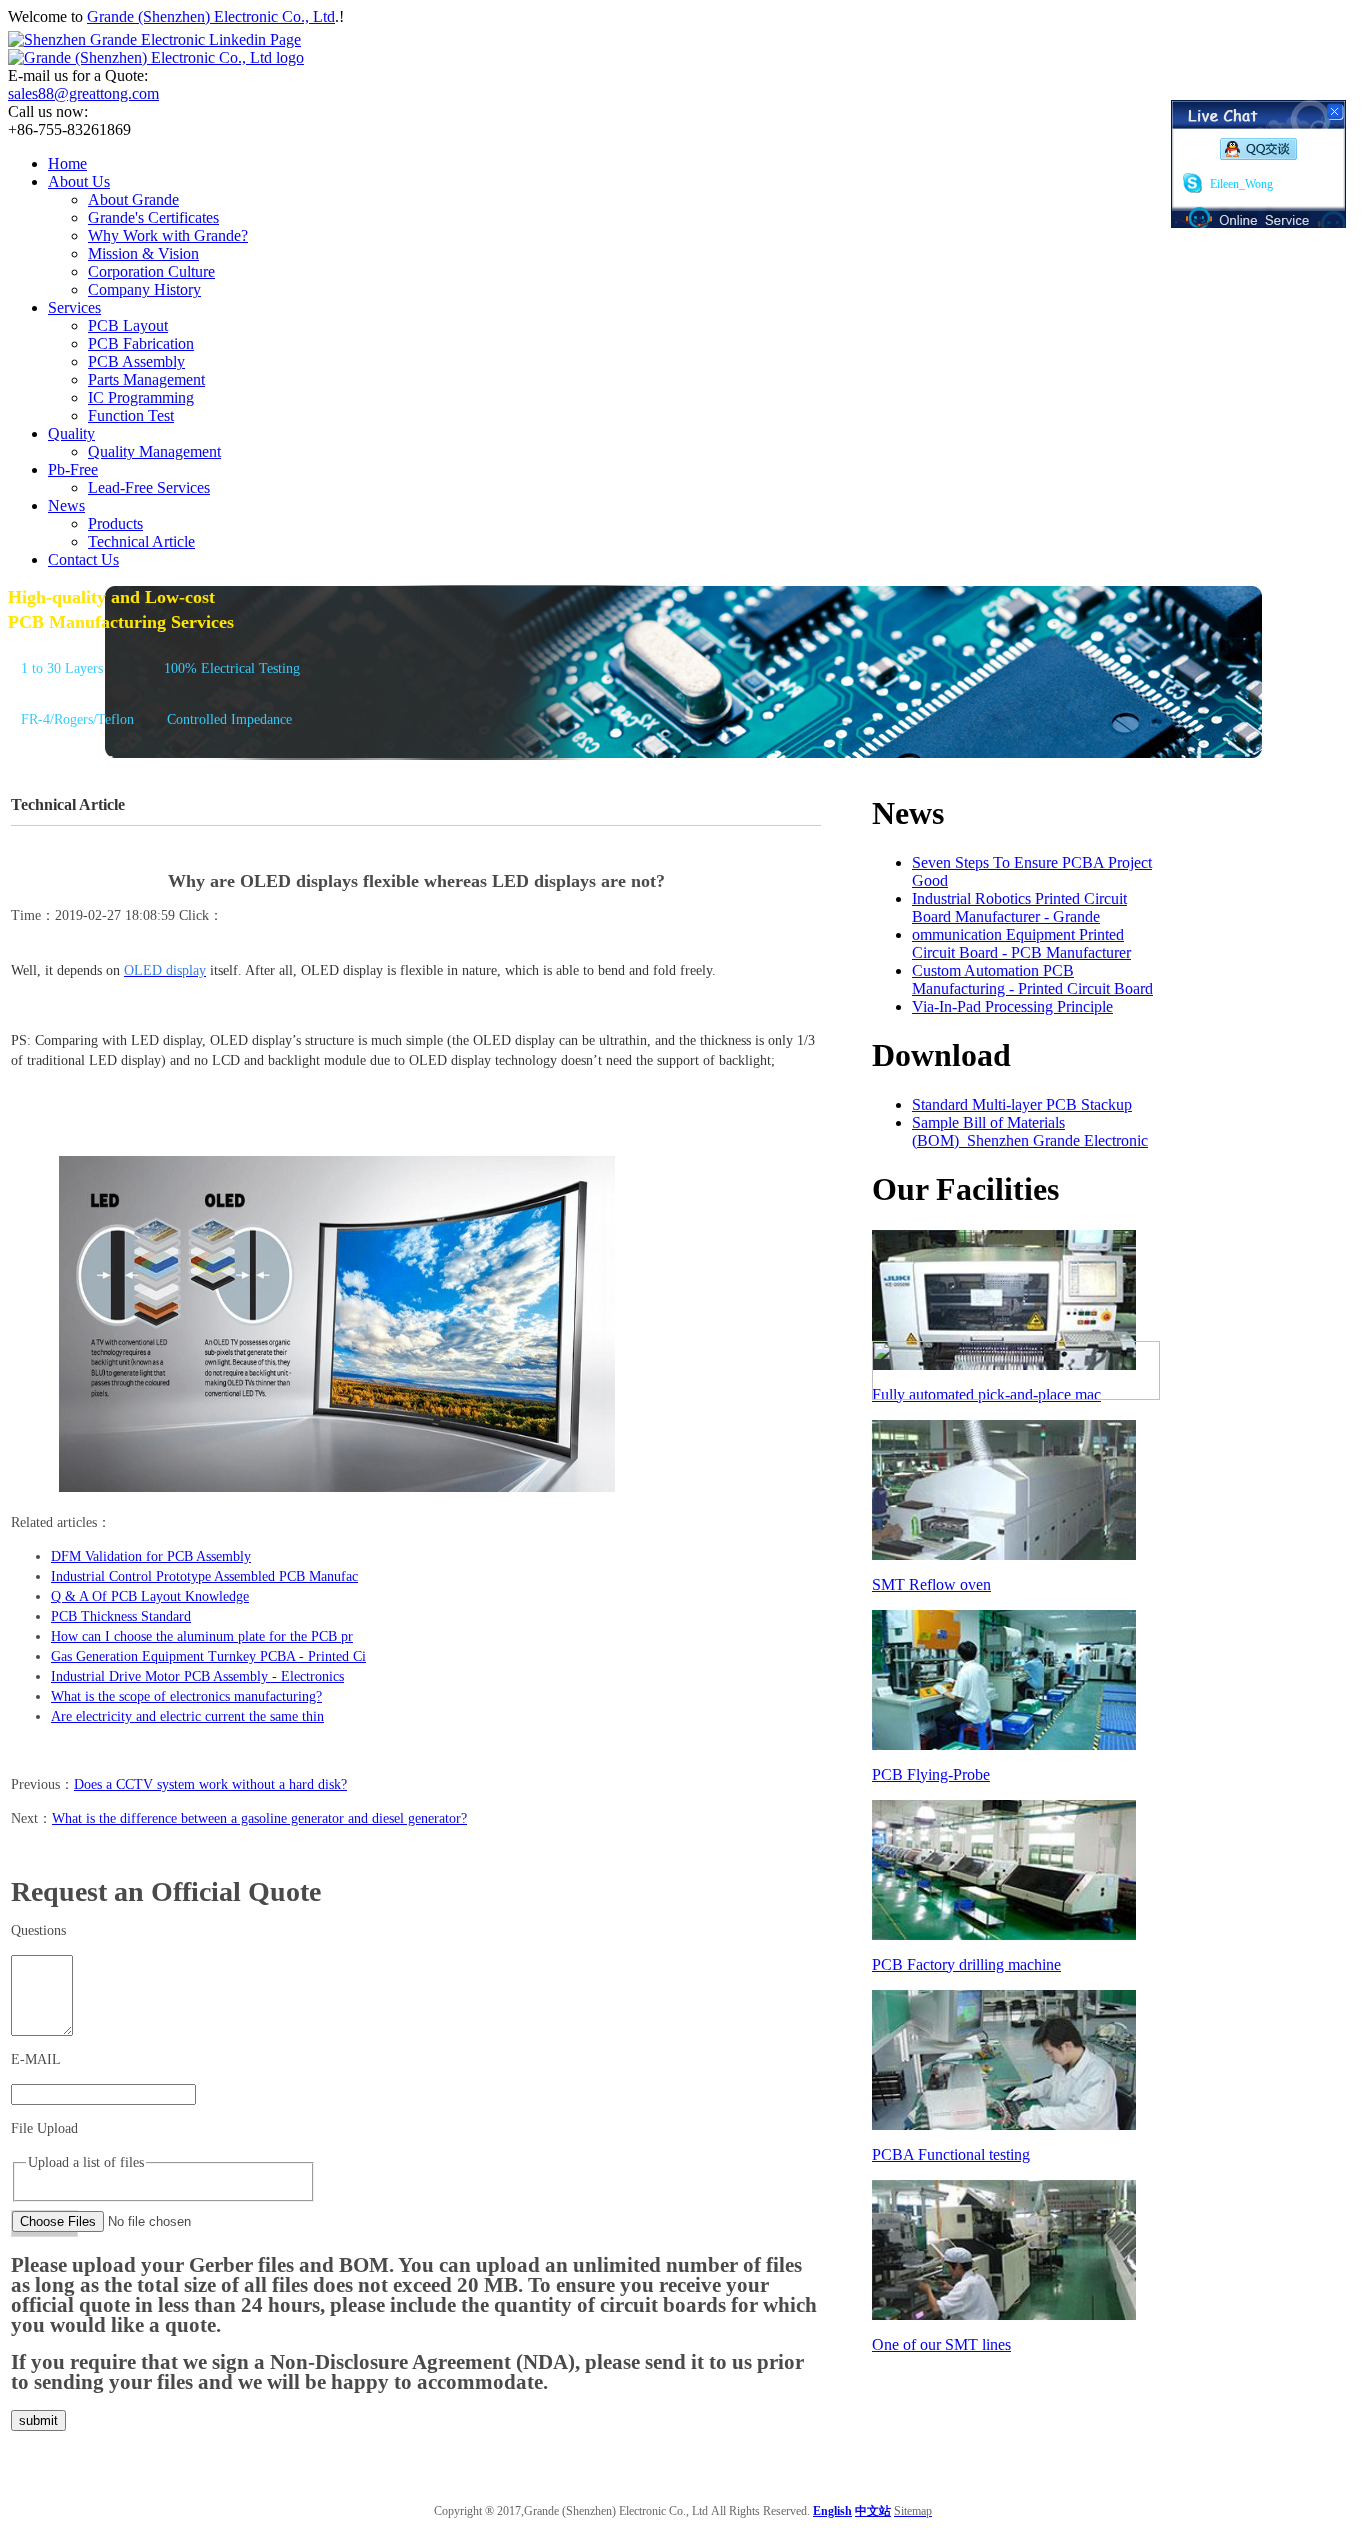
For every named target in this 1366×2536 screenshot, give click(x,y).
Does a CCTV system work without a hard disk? (210, 1784)
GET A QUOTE (61, 761)
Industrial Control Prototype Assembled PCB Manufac (204, 1576)
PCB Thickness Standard (121, 1616)
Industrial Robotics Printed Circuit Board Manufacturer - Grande (1019, 907)
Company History (144, 289)
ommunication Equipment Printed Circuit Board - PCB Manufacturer (1021, 943)
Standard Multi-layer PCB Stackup (1022, 1104)
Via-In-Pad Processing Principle (1012, 1006)
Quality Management (154, 451)
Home (67, 163)
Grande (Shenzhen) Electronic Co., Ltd (211, 16)
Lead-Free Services (149, 487)
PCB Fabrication (141, 343)
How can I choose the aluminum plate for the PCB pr (202, 1636)
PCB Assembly (136, 361)
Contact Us (83, 559)
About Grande (133, 199)
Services (74, 307)
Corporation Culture (151, 271)
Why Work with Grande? (168, 235)
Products (115, 523)
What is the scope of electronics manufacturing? (186, 1696)
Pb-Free (73, 469)
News (66, 505)
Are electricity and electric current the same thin (187, 1716)
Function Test (131, 415)
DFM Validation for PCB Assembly (151, 1556)
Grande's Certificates (153, 217)
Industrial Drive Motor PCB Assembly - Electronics (197, 1676)
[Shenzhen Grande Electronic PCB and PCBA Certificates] (1016, 1394)
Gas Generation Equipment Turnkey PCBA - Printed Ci (208, 1656)
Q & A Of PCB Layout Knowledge (150, 1596)
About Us (79, 181)
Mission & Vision (143, 253)
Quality (71, 433)
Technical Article (141, 541)
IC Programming (141, 397)
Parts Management (146, 379)
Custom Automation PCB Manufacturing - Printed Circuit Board (1032, 979)
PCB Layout (128, 325)
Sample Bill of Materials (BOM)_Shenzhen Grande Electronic (1030, 1131)
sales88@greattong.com (83, 93)
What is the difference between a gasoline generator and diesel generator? (259, 1818)
